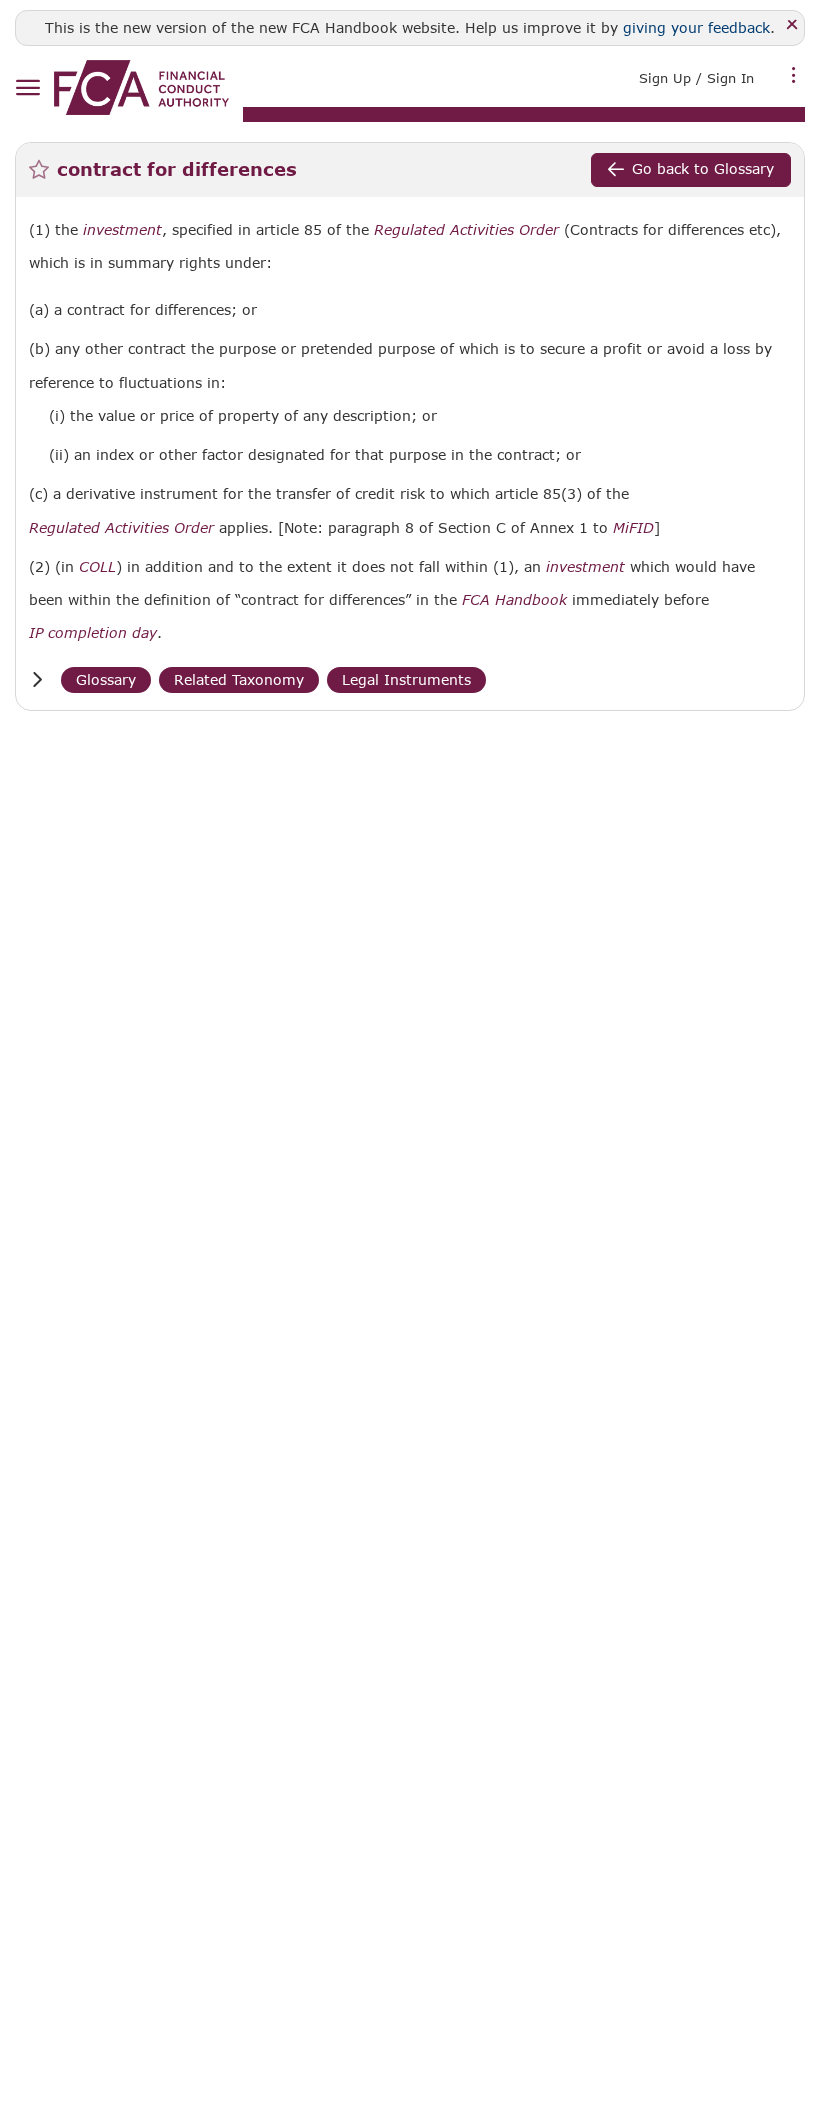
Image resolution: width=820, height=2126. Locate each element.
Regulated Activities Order (466, 230)
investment (122, 230)
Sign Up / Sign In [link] (696, 78)
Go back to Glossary (703, 168)
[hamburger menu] (27, 88)
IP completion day (93, 633)
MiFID (633, 528)
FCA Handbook (514, 600)
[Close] (792, 25)
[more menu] (794, 76)
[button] (37, 679)
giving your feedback (696, 27)
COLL (97, 567)
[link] (141, 87)
